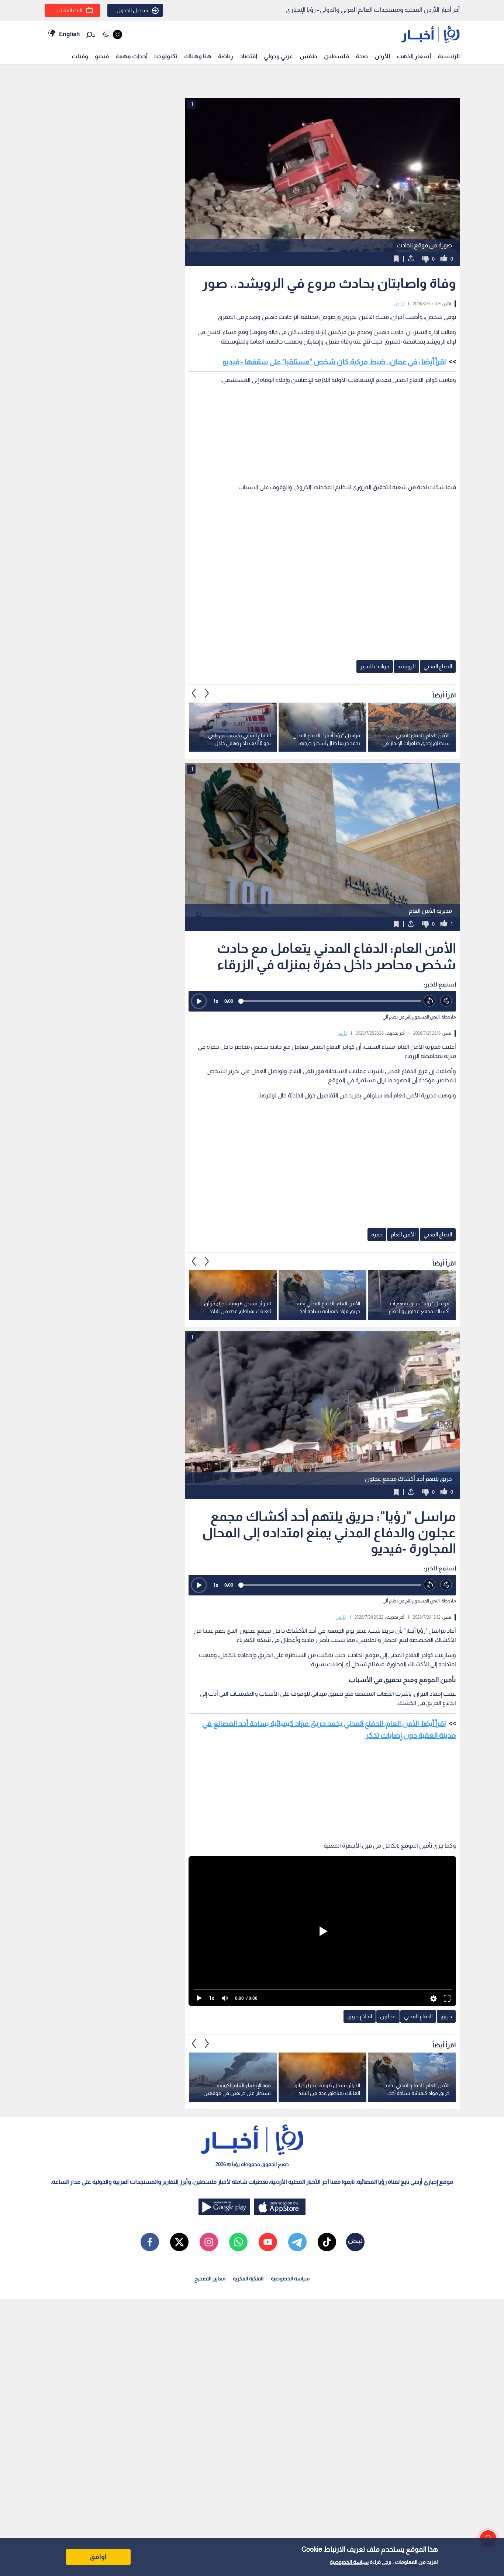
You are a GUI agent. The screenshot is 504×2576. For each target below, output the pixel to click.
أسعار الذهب (414, 56)
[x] (179, 2242)
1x (216, 1001)
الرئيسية (449, 56)
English (69, 34)
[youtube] (268, 2242)
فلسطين (336, 56)
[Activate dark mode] (112, 34)
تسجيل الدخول (132, 10)
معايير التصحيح (210, 2279)
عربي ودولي (278, 56)
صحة (362, 56)
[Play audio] (199, 1001)
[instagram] (209, 2242)
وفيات (80, 56)
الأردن (382, 56)
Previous (207, 693)
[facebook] (150, 2242)
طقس (308, 56)
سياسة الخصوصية (349, 2562)
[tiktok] (327, 2242)
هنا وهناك (198, 56)
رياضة (226, 56)
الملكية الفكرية (248, 2279)
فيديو (102, 56)
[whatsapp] (238, 2242)
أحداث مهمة (132, 56)
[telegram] (297, 2242)
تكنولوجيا (166, 56)
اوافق (98, 2557)
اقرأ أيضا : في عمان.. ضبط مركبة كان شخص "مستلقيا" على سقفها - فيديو (334, 362)
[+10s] (446, 1001)
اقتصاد (248, 56)
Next (194, 693)
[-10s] (430, 1001)
